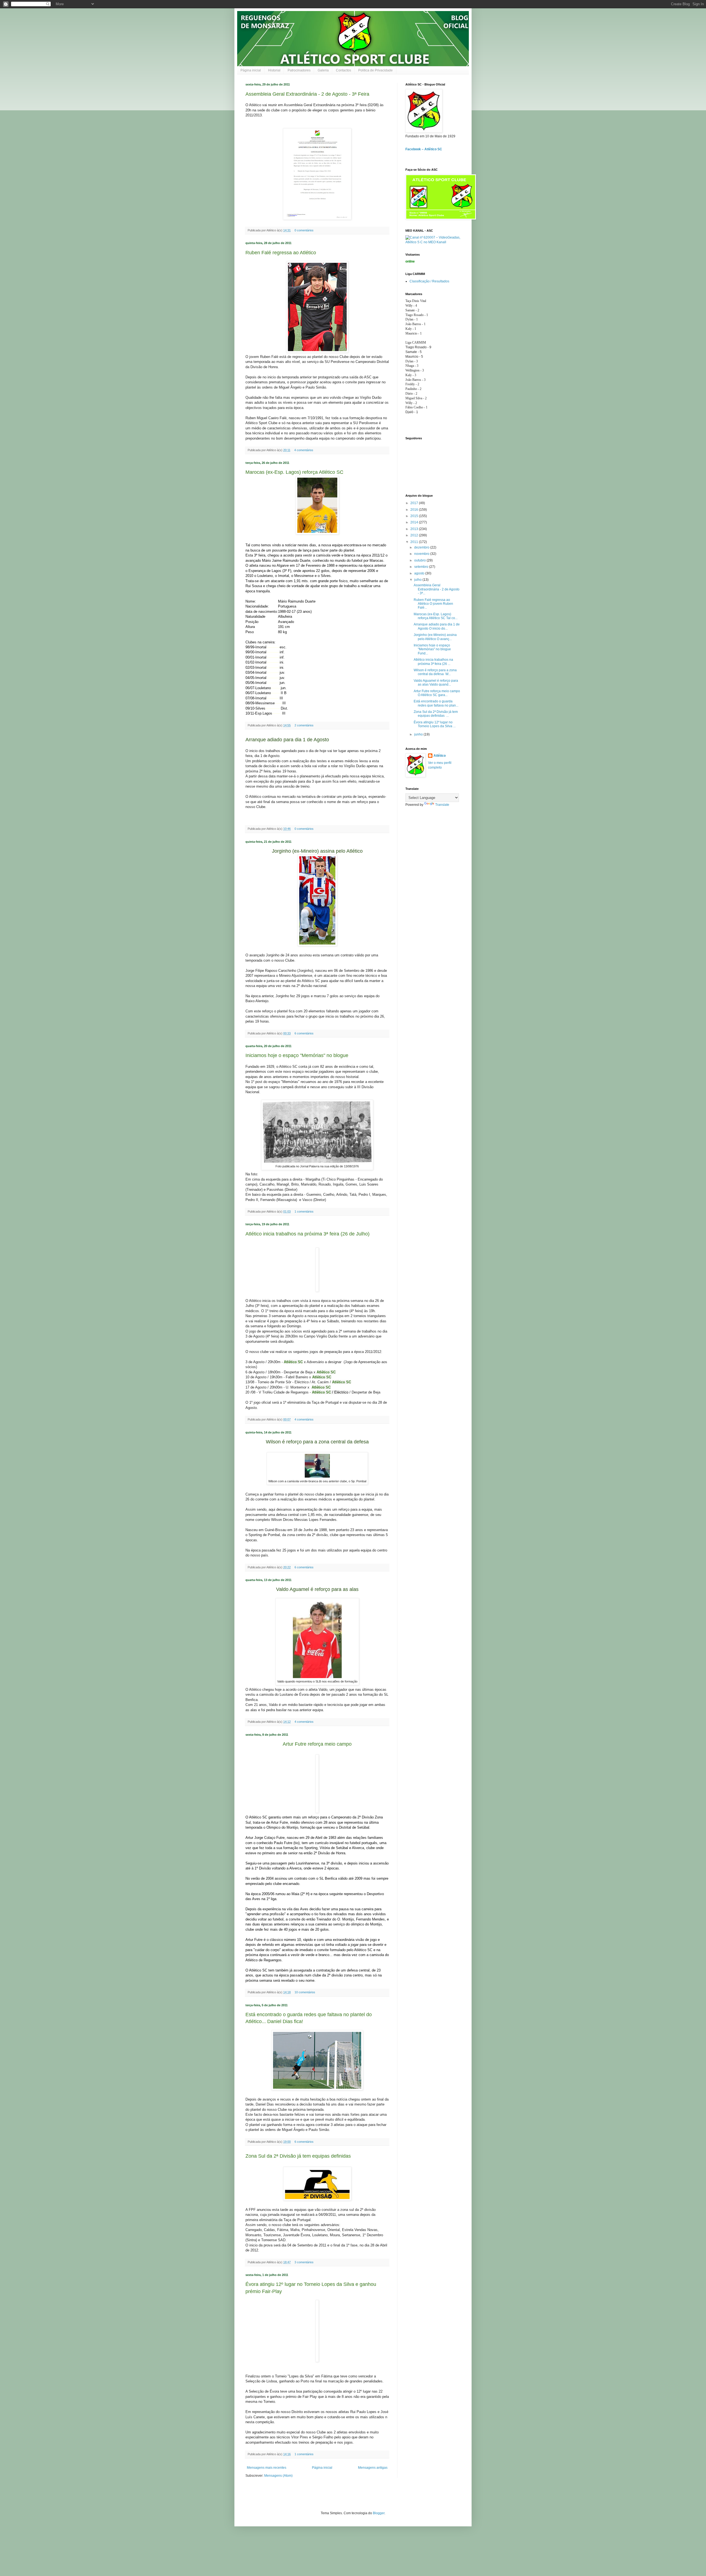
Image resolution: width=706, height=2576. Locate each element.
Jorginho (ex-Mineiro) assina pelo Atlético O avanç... (435, 637)
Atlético (440, 756)
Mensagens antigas (373, 2468)
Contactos (343, 70)
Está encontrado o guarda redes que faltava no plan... (436, 703)
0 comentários (304, 230)
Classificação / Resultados (429, 281)
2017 (415, 503)
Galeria (323, 70)
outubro (420, 560)
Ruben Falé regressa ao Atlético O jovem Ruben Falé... (433, 604)
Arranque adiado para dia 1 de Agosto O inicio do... (437, 626)
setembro (422, 567)
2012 (415, 535)
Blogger (379, 2513)
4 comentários (304, 450)
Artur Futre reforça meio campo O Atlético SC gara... (437, 693)
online (410, 261)
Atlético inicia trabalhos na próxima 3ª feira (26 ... (433, 662)
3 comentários (304, 2262)
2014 (415, 522)
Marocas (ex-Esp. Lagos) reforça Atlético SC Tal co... (436, 616)
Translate (442, 805)
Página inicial (251, 70)
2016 (415, 510)
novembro (422, 554)
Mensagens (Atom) (278, 2476)
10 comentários (305, 1992)
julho (418, 580)
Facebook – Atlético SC (424, 149)
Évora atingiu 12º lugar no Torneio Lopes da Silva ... (435, 724)
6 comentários (304, 1033)
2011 (415, 542)
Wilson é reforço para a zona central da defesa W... (435, 672)
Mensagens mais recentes (267, 2468)
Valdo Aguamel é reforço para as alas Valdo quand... (436, 683)
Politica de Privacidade (375, 70)
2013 (415, 529)
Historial (274, 70)
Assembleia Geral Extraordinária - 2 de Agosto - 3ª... (437, 589)
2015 (415, 516)
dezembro (422, 547)
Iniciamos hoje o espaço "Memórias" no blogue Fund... (432, 649)
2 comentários (304, 725)
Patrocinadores (299, 70)
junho (419, 734)
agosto (420, 573)
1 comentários (304, 1211)
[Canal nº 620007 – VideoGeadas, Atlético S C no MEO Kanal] (433, 242)
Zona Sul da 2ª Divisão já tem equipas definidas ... (436, 714)
